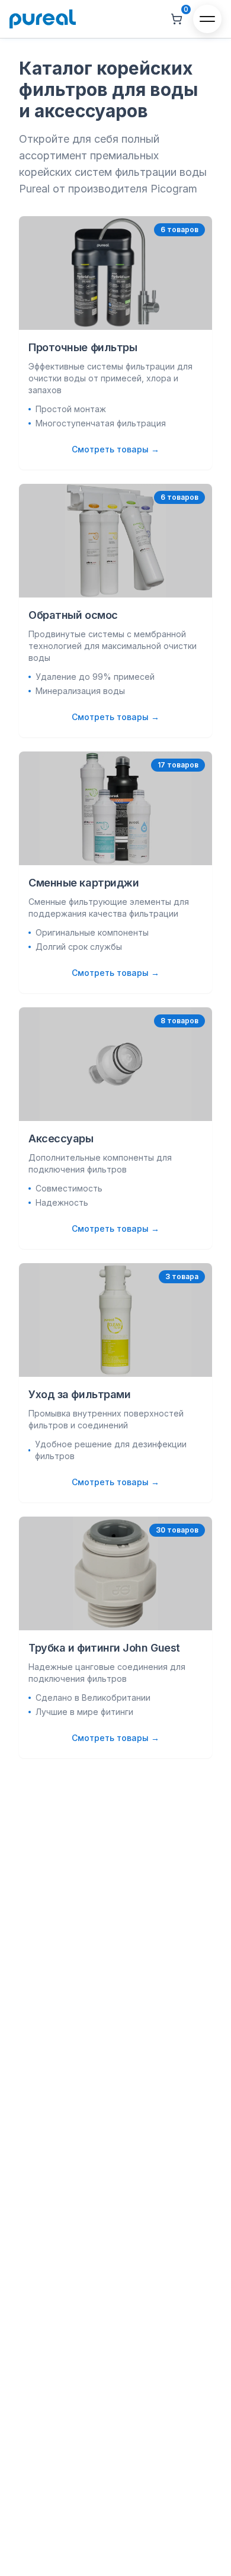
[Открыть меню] (207, 19)
